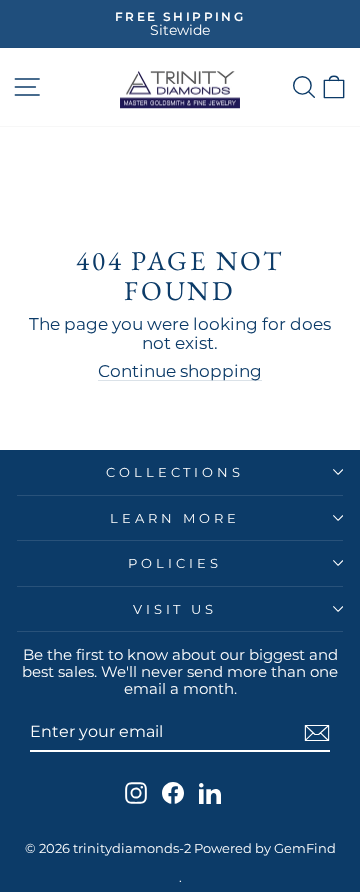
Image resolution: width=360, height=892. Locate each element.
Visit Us (175, 609)
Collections (175, 472)
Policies (175, 563)
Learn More (175, 518)
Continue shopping (180, 371)
